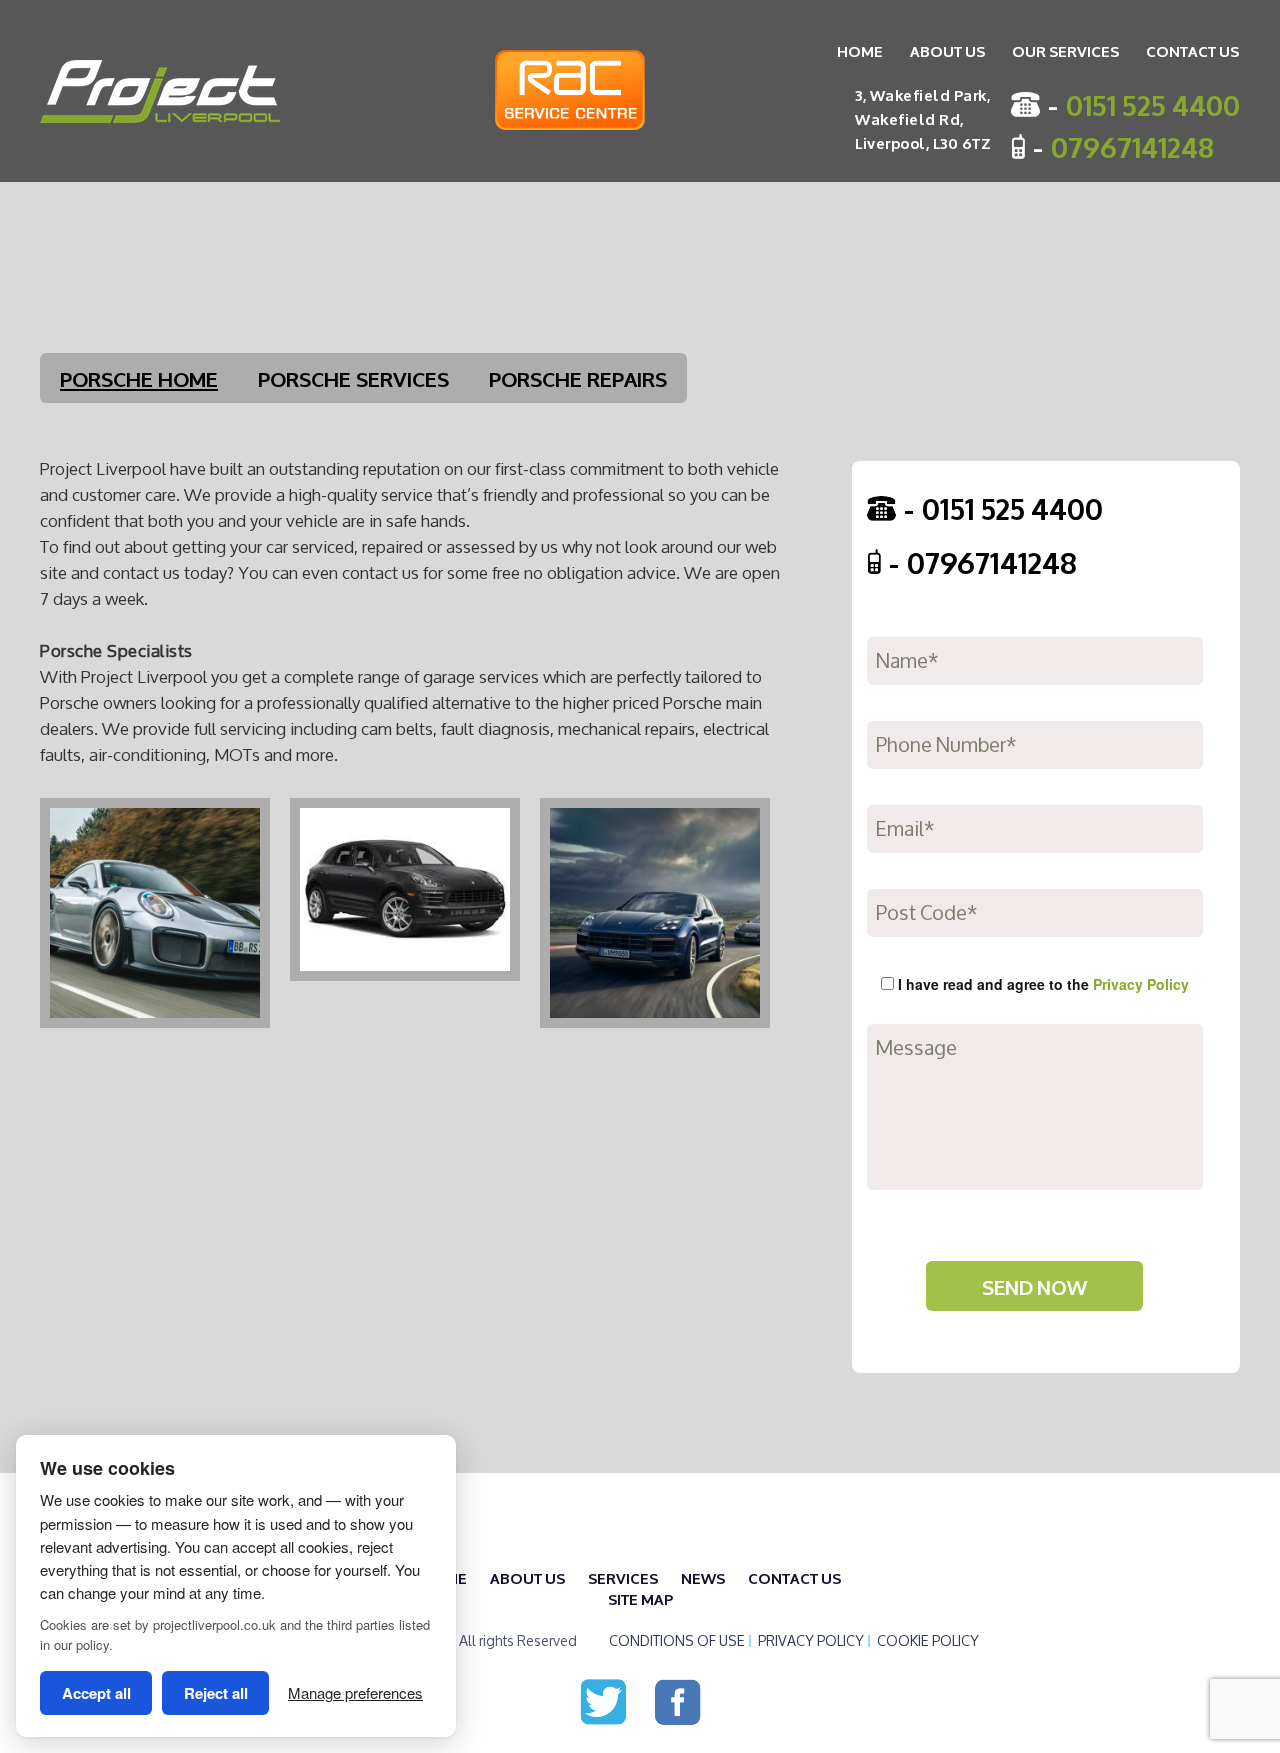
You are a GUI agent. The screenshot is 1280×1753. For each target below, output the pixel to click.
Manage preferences (355, 1692)
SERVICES (623, 1577)
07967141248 (1132, 145)
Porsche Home (139, 377)
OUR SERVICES (1065, 50)
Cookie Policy (928, 1641)
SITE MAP (640, 1598)
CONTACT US (1192, 50)
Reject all (216, 1693)
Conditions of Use (677, 1641)
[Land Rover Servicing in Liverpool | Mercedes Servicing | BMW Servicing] (160, 91)
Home (860, 50)
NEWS (703, 1577)
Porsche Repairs (578, 377)
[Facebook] (678, 1699)
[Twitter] (603, 1699)
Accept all (96, 1693)
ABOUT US (947, 50)
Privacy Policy (1141, 984)
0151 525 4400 (1153, 103)
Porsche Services (353, 377)
